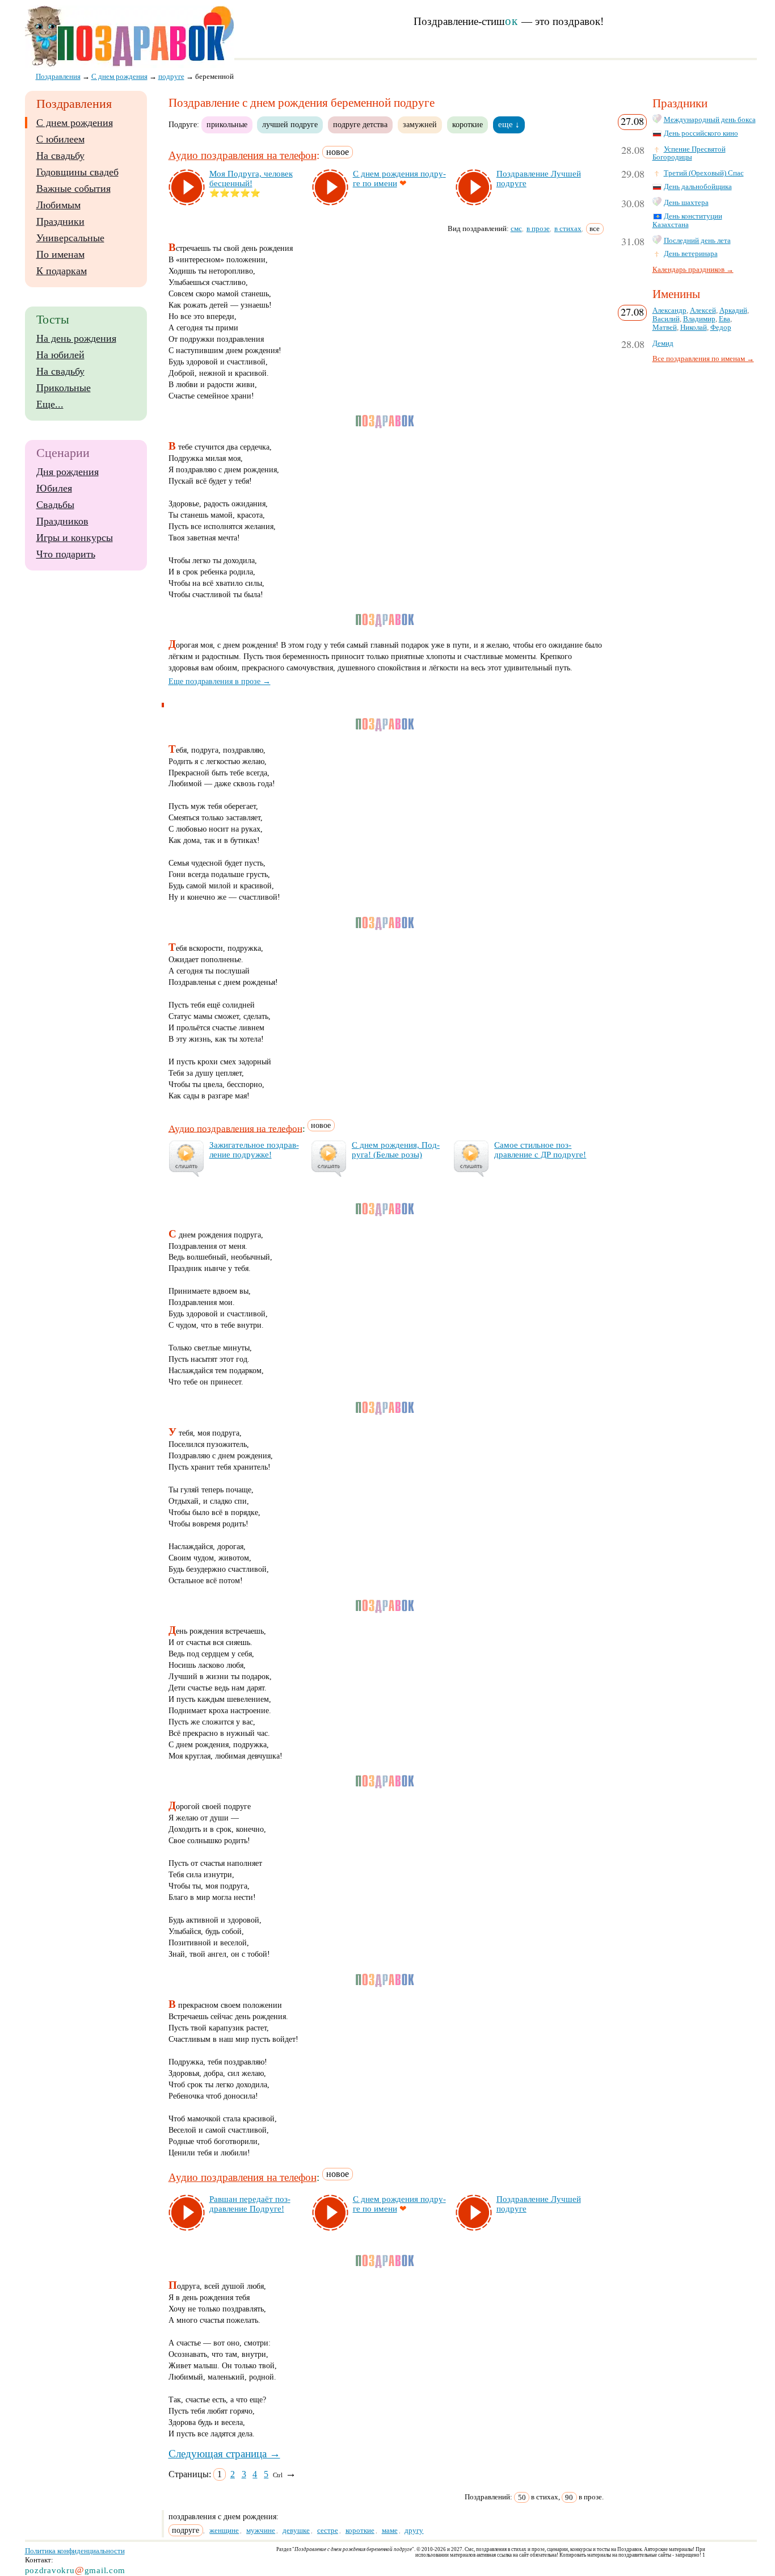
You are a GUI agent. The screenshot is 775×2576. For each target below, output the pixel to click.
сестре (328, 2530)
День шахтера (686, 203)
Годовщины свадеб (77, 172)
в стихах (568, 228)
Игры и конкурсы (75, 538)
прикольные (227, 124)
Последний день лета (697, 241)
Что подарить (66, 554)
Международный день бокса (710, 120)
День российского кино (701, 133)
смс (516, 228)
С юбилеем (60, 139)
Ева (725, 319)
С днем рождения (75, 123)
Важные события (73, 188)
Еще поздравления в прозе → (220, 681)
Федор (721, 328)
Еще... (50, 404)
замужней (420, 124)
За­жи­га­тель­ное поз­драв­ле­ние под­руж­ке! (254, 1150)
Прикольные (64, 388)
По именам (60, 254)
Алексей (703, 311)
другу (414, 2530)
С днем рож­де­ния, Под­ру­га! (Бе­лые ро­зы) (396, 1150)
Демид (663, 343)
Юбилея (54, 488)
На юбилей (60, 355)
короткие (467, 124)
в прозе (538, 228)
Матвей (665, 328)
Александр (669, 311)
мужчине (261, 2530)
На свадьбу (60, 156)
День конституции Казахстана (687, 221)
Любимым (58, 205)
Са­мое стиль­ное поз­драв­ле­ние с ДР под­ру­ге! (540, 1150)
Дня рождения (68, 472)
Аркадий (733, 311)
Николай (694, 328)
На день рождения (76, 338)
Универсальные (70, 238)
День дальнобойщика (698, 187)
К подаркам (62, 271)
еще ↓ (509, 124)
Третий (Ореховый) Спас (704, 173)
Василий (666, 319)
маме (390, 2530)
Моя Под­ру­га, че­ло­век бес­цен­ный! (251, 179)
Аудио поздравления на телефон (243, 155)
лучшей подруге (290, 124)
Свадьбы (55, 505)
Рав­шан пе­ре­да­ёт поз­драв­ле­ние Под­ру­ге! (250, 2204)
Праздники (60, 221)
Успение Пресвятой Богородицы (689, 154)
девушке (296, 2530)
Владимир (699, 319)
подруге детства (360, 124)
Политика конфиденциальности (75, 2551)
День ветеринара (691, 254)
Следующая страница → (224, 2454)
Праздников (62, 521)
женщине (224, 2530)
